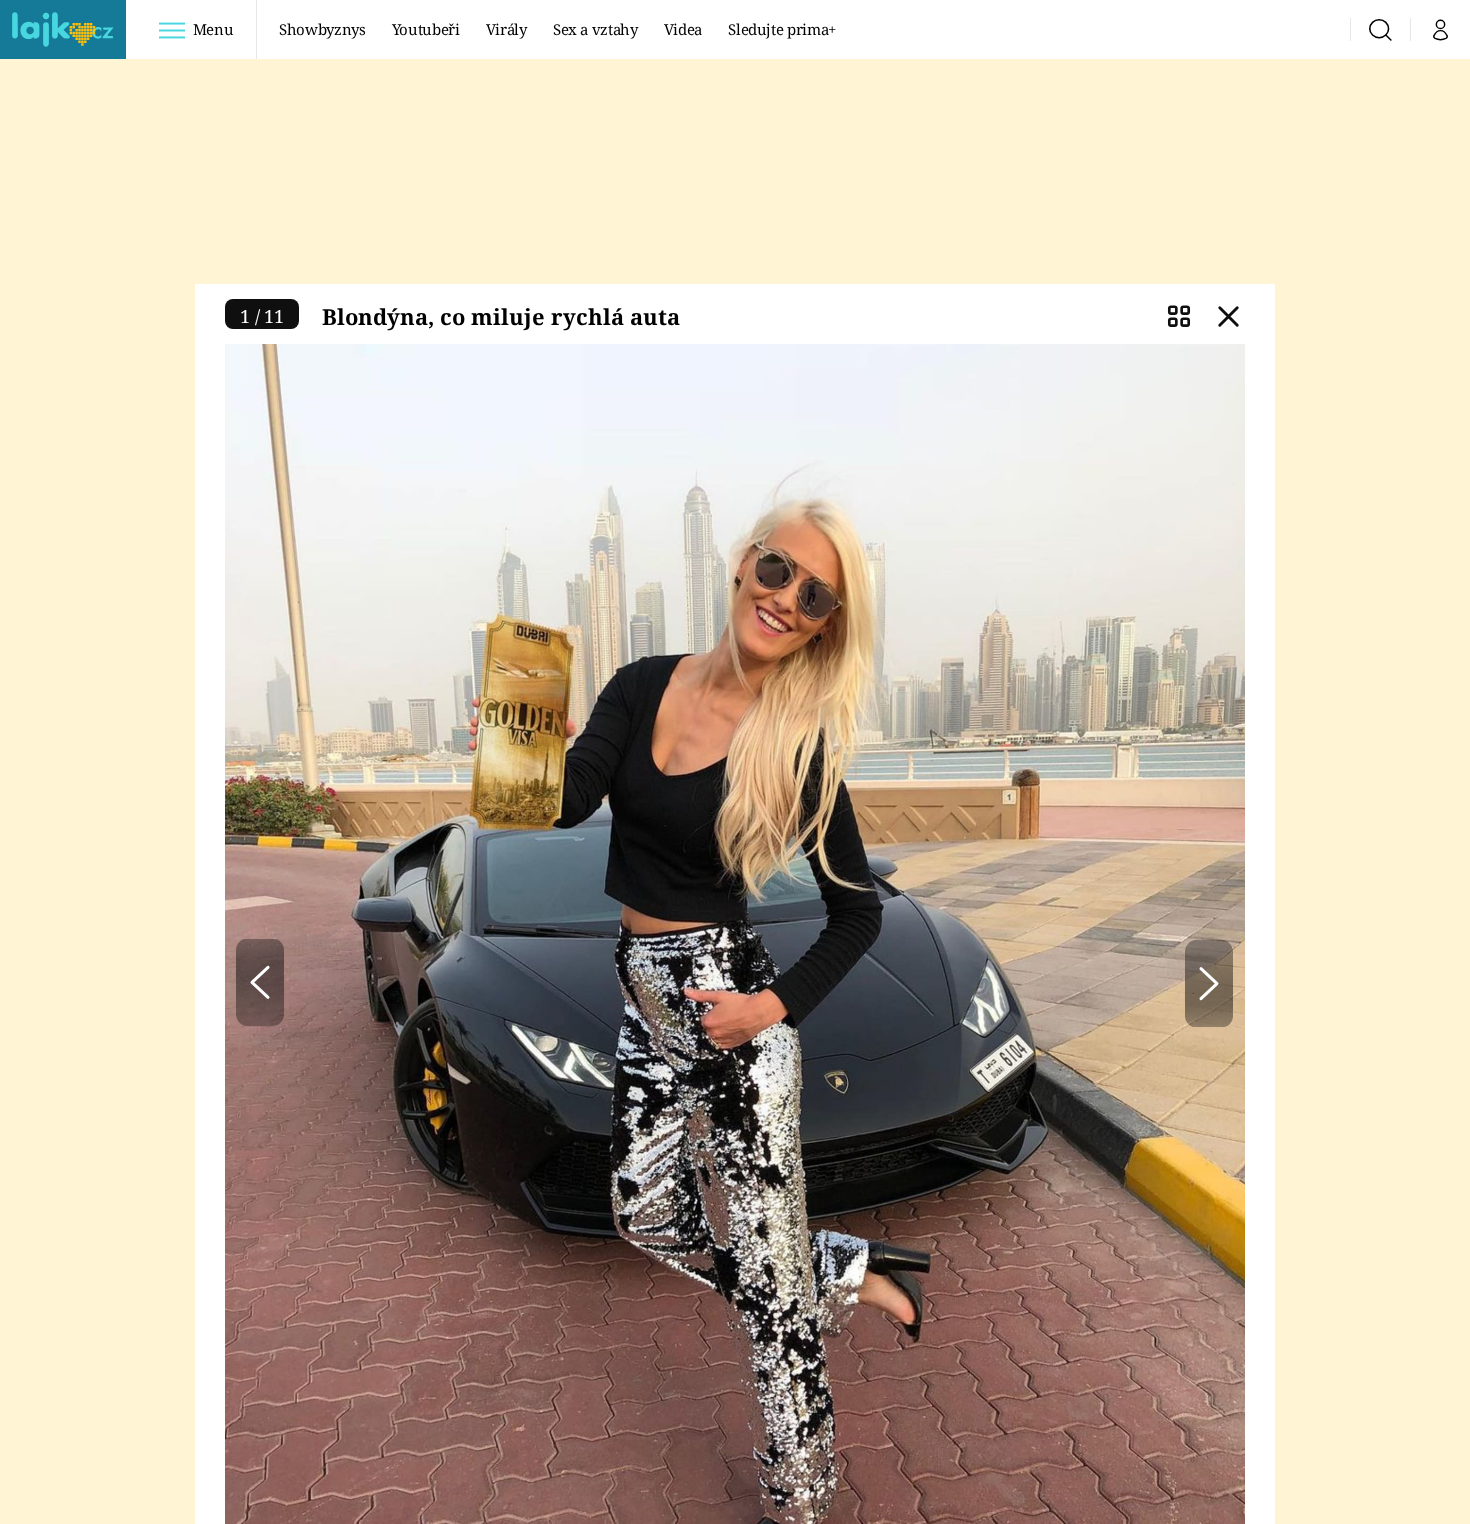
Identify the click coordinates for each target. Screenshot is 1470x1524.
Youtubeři (426, 29)
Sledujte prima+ (782, 29)
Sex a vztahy (595, 29)
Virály (506, 29)
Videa (683, 29)
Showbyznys (322, 29)
